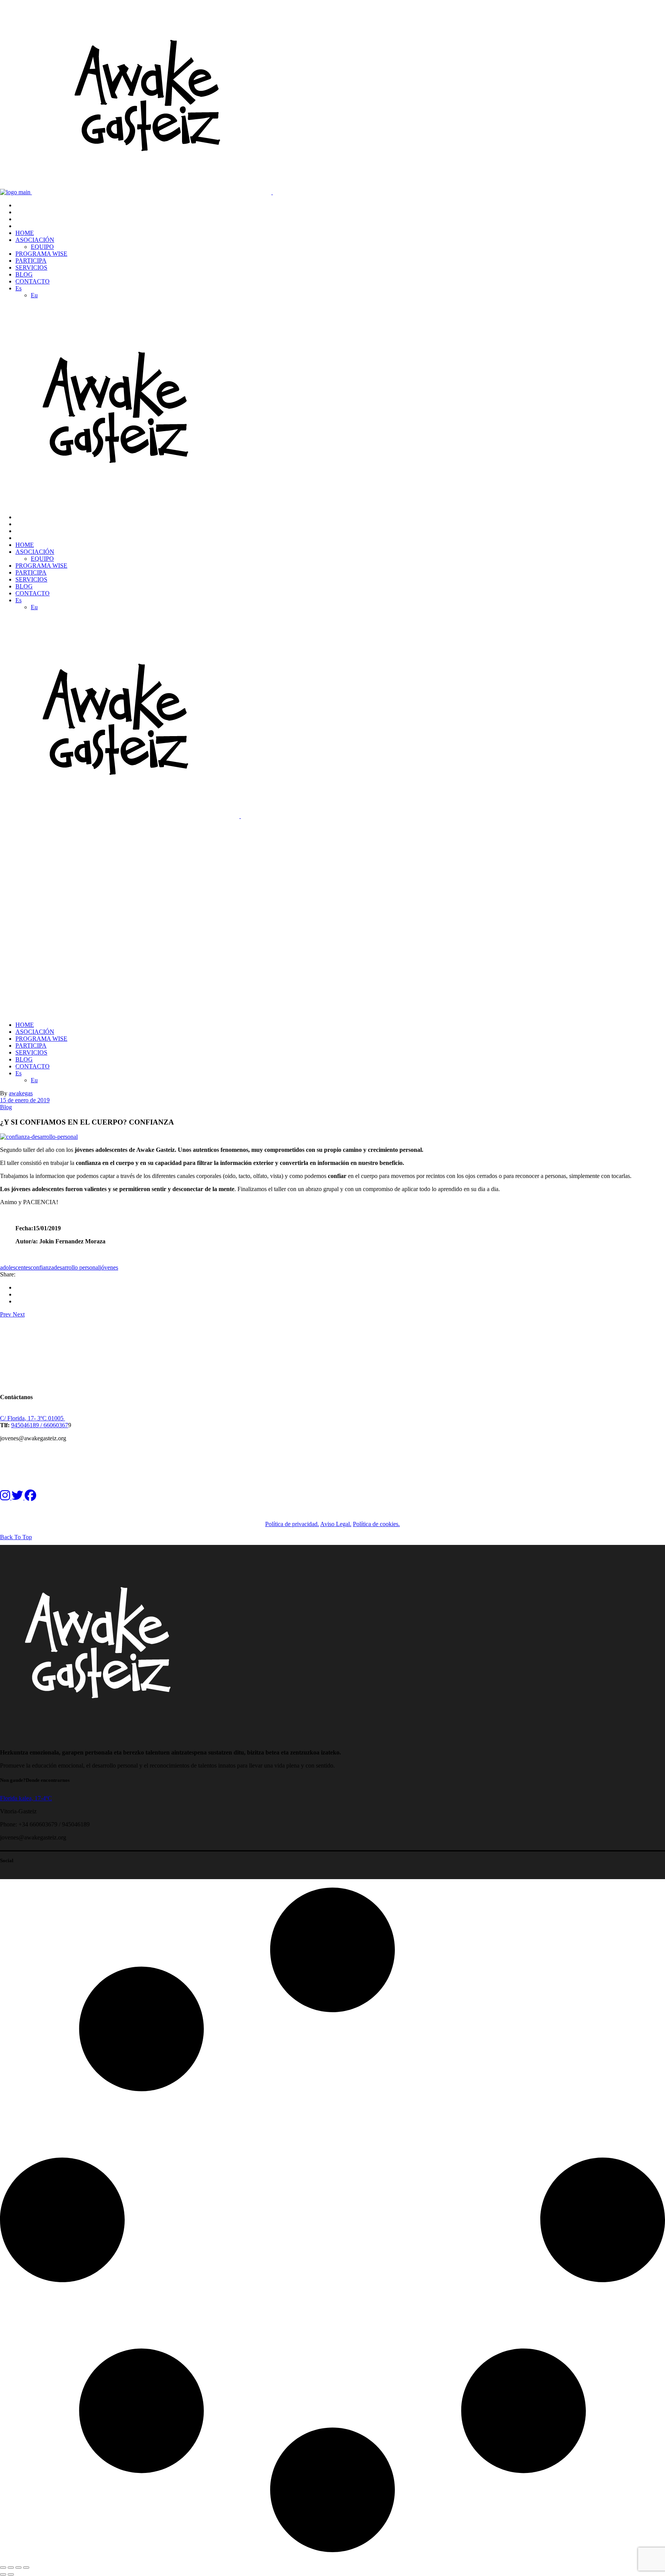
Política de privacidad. (292, 1524)
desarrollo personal (77, 1267)
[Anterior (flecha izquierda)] (3, 2574)
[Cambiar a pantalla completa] (11, 2568)
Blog (6, 1107)
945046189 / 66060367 (40, 1425)
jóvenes (109, 1267)
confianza (42, 1267)
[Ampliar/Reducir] (3, 2568)
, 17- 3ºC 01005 (45, 1418)
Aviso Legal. (336, 1524)
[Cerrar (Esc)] (26, 2568)
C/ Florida (12, 1418)
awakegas (21, 1093)
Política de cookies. (376, 1524)
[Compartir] (18, 2568)
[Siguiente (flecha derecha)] (11, 2574)
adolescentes (15, 1267)
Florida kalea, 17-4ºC (26, 1798)
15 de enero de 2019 (25, 1100)
